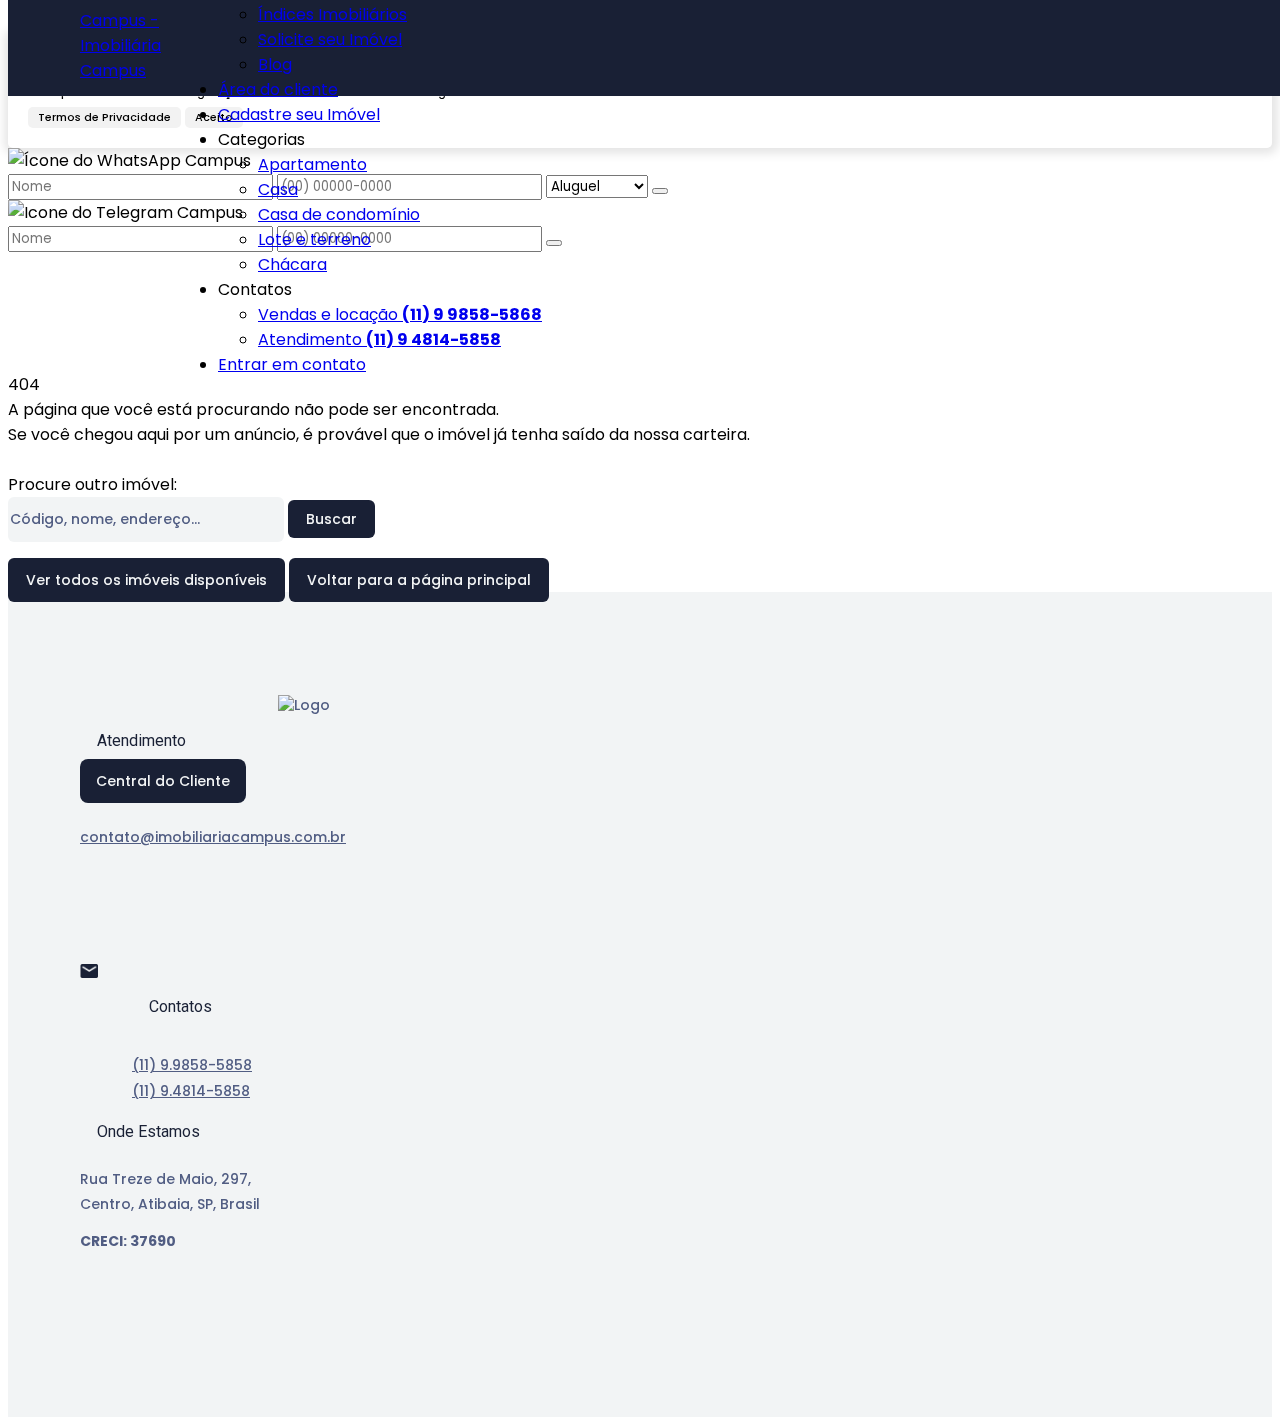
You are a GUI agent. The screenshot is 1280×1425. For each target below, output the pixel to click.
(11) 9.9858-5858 (192, 1065)
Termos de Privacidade (104, 117)
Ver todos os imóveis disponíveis (146, 580)
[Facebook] (97, 909)
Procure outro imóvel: (92, 484)
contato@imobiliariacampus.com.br (213, 837)
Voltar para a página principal (419, 580)
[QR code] (148, 1386)
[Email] (97, 979)
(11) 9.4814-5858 (191, 1091)
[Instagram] (97, 944)
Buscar (331, 519)
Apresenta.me (154, 1358)
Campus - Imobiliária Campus (120, 45)
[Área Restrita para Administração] (113, 1386)
